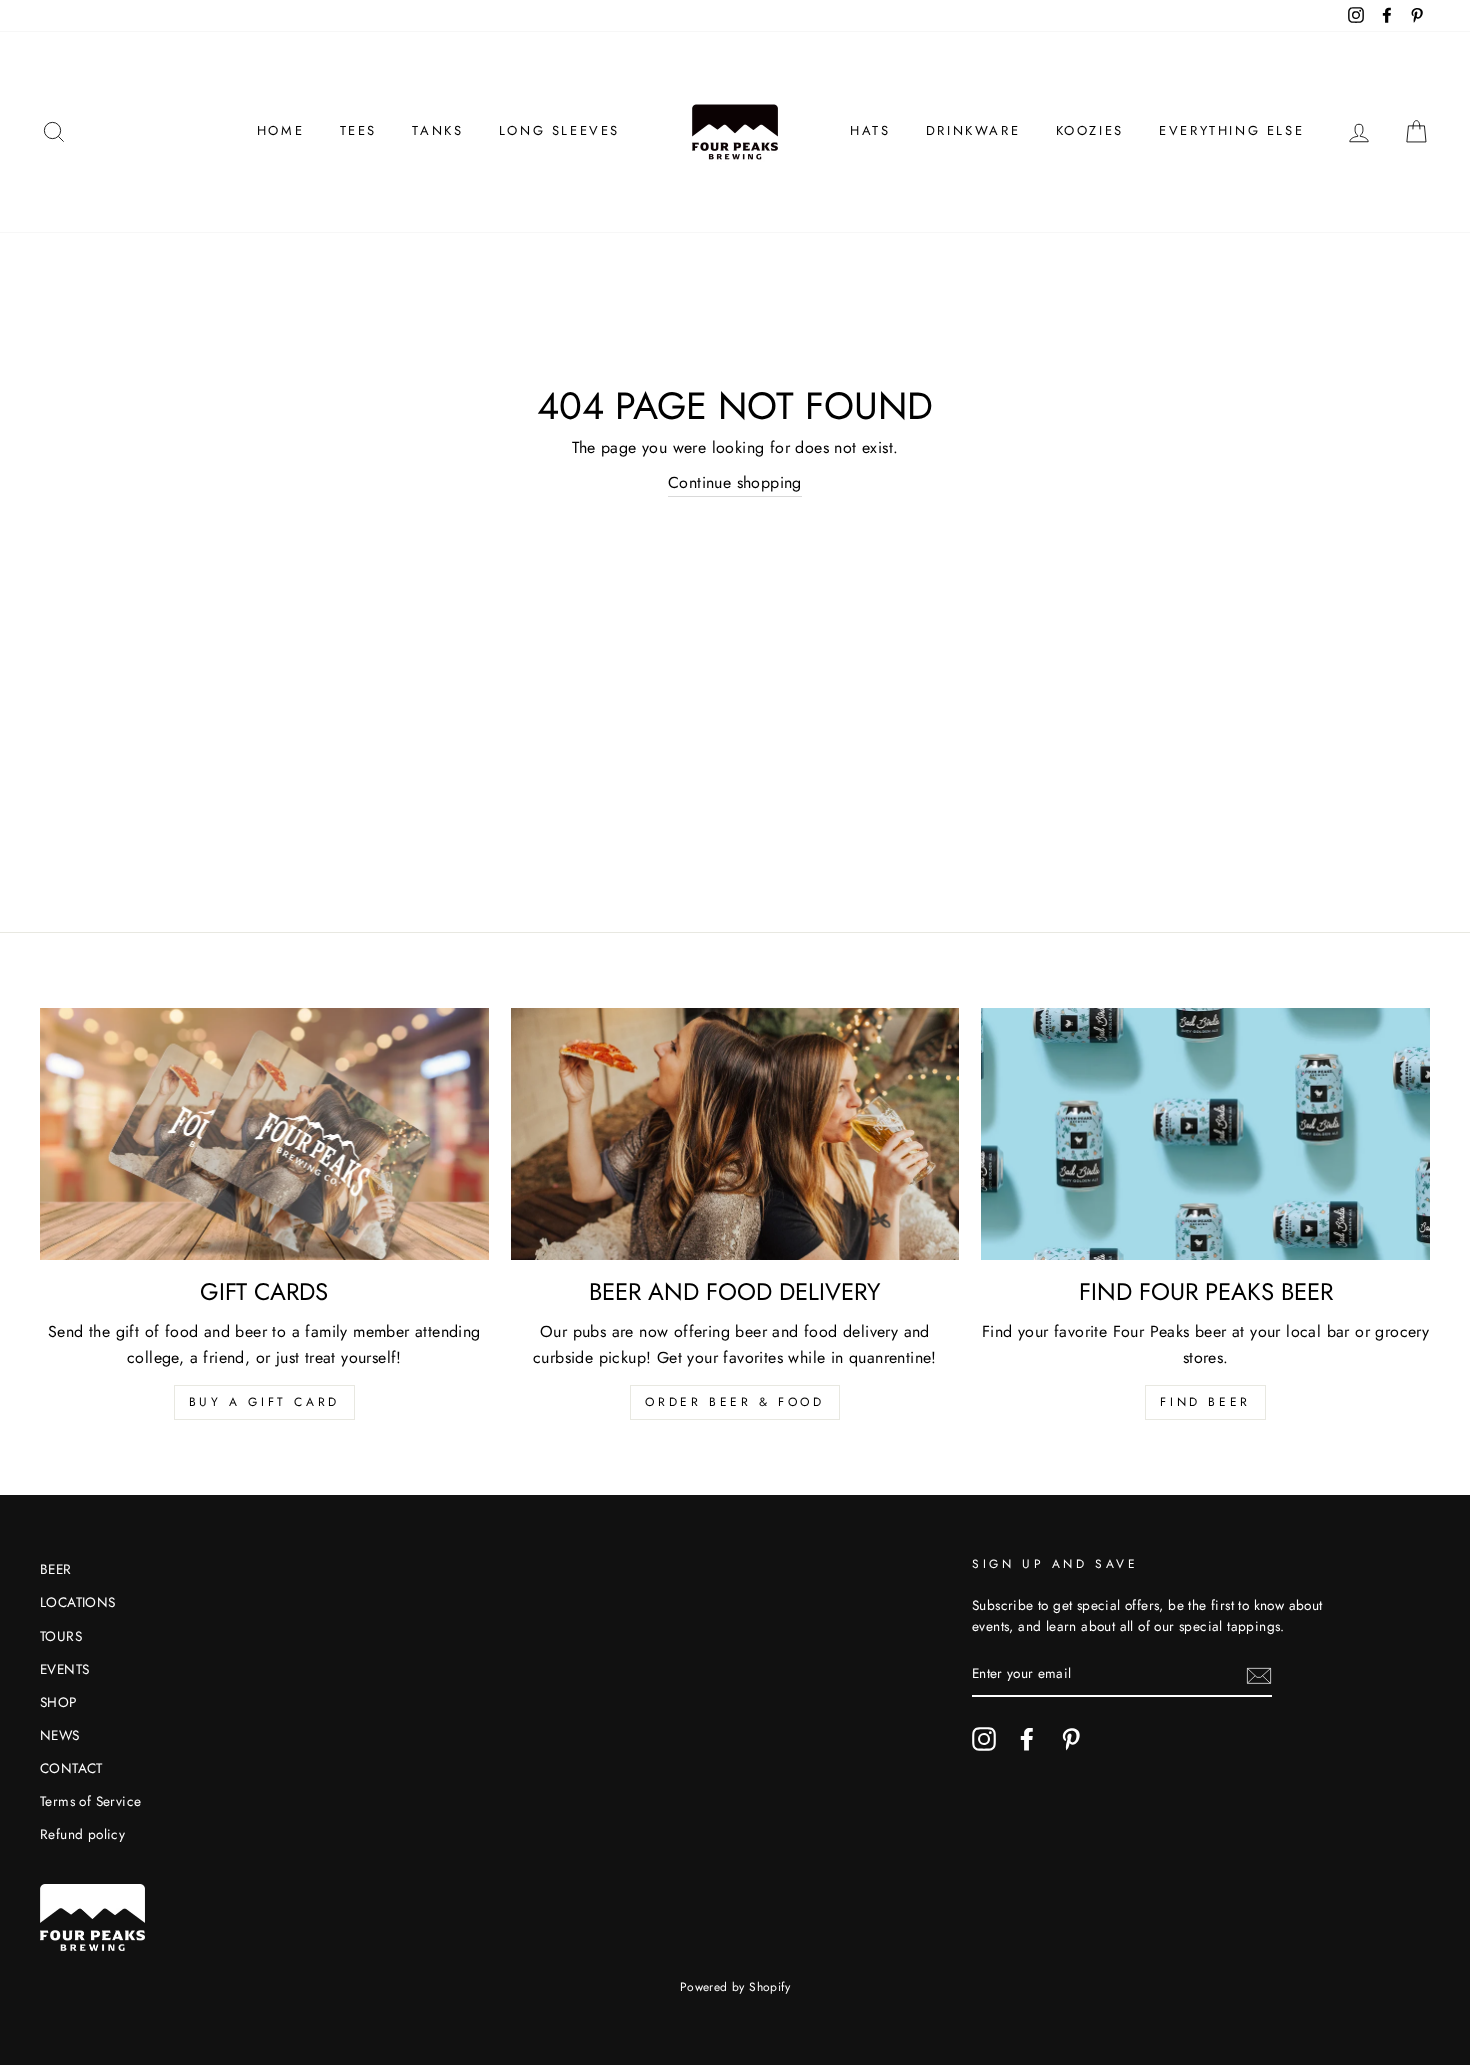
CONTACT (71, 1768)
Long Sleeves (559, 130)
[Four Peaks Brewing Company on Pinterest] (1071, 1739)
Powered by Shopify (735, 1987)
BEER (56, 1569)
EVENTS (64, 1669)
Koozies (1090, 130)
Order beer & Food (734, 1402)
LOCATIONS (78, 1602)
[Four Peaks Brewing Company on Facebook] (1027, 1739)
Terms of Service (90, 1801)
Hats (870, 130)
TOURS (61, 1636)
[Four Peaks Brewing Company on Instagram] (984, 1739)
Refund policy (82, 1834)
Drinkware (973, 130)
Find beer (1205, 1402)
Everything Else (1231, 130)
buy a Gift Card (264, 1402)
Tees (358, 130)
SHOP (58, 1702)
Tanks (437, 130)
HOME (280, 130)
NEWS (60, 1735)
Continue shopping (735, 482)
